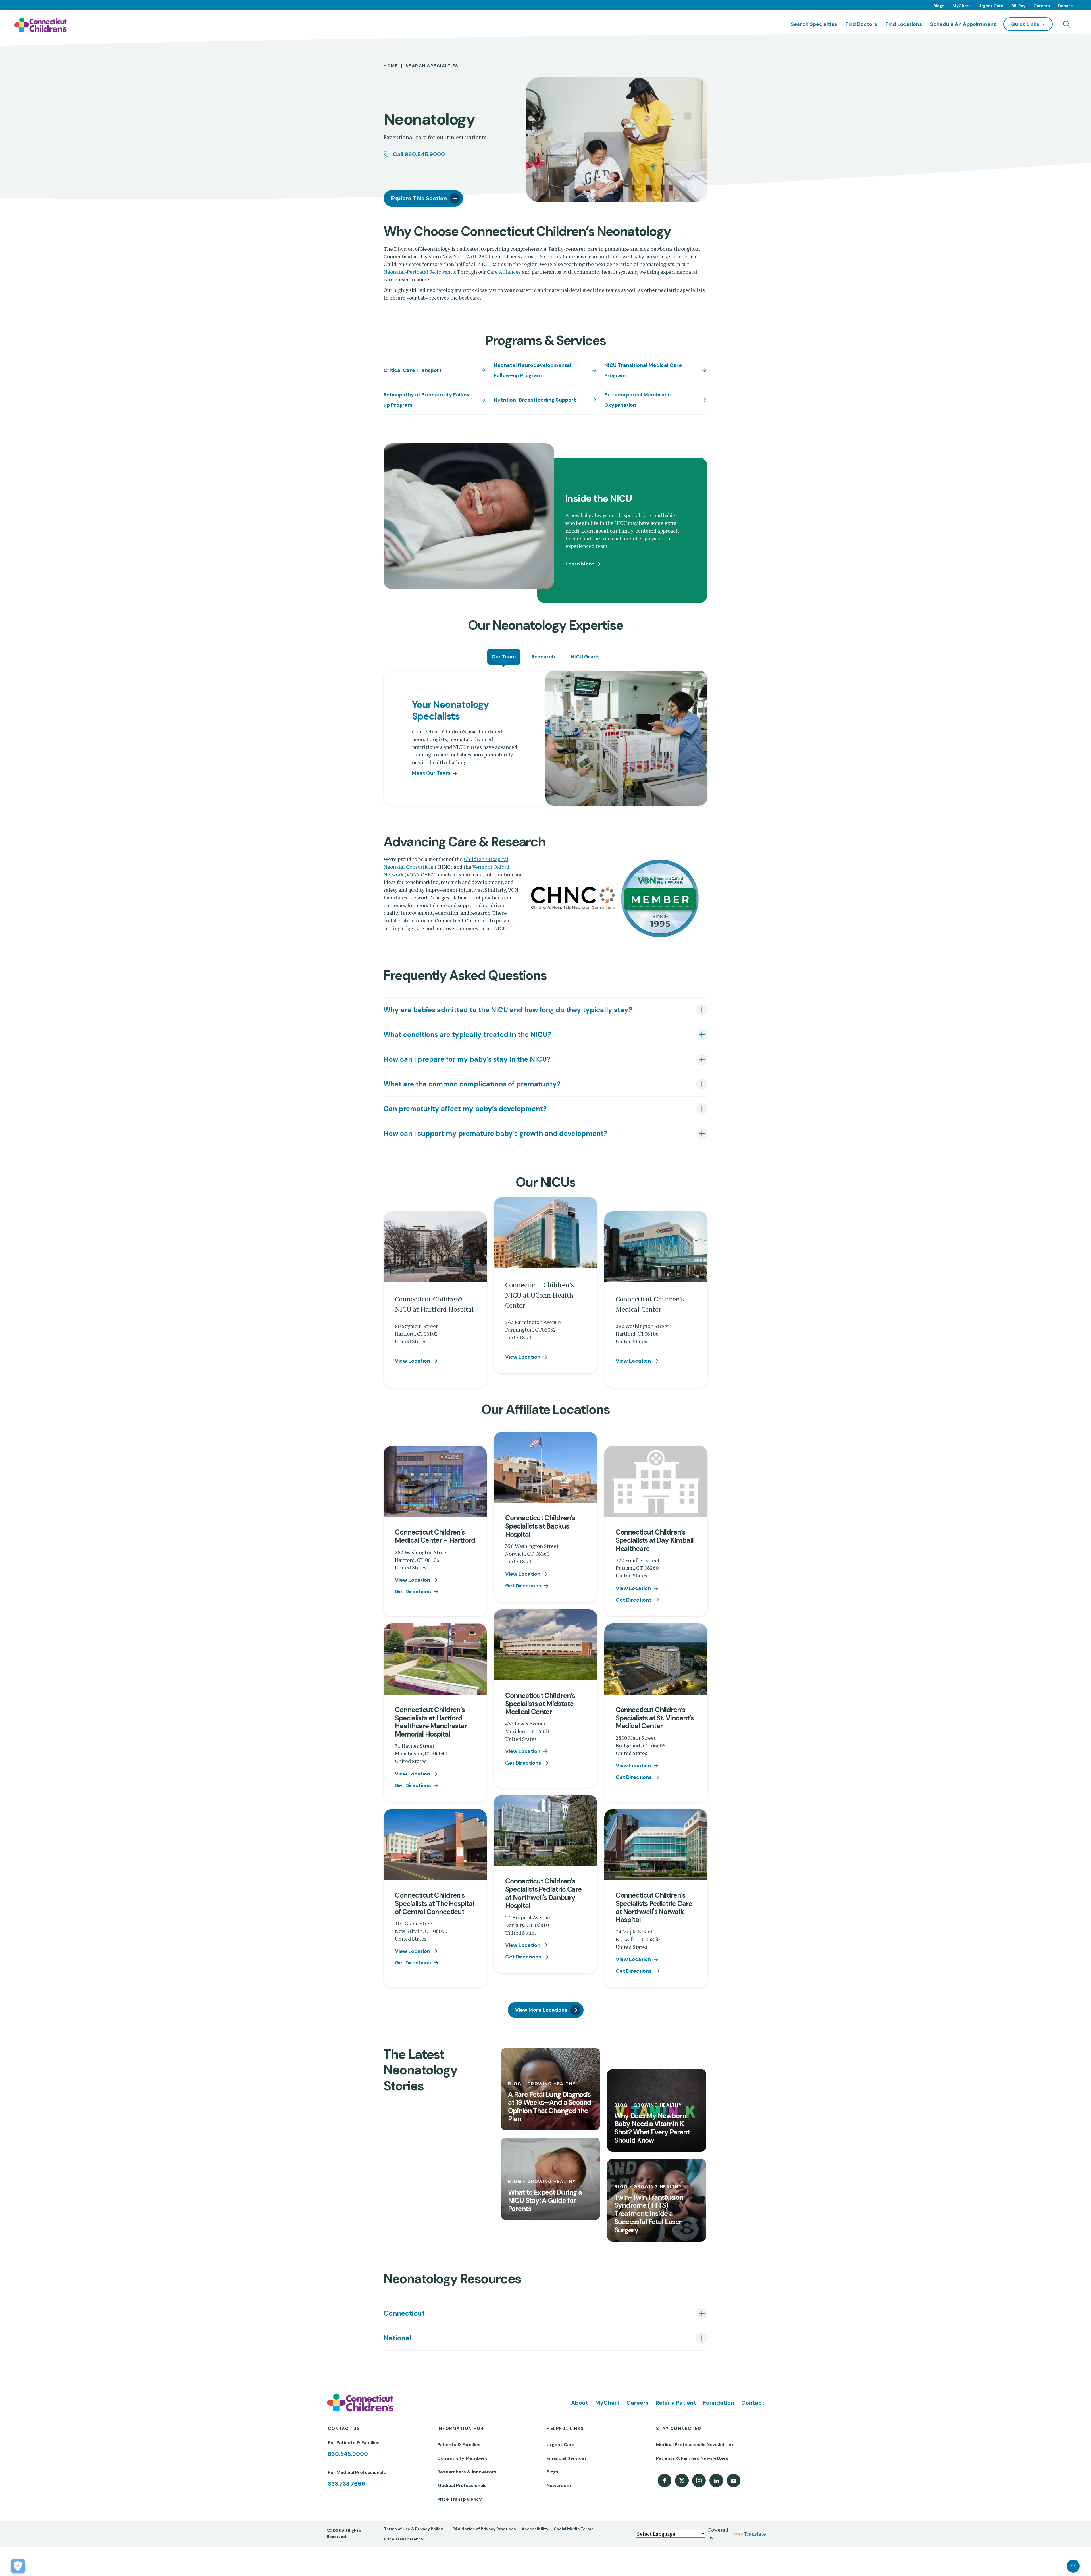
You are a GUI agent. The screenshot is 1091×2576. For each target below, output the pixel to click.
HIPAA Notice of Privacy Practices (482, 2529)
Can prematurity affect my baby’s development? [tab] (465, 1109)
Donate (1065, 6)
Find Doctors (861, 24)
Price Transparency (460, 2499)
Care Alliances (504, 272)
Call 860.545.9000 (419, 154)
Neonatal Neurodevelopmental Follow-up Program (533, 370)
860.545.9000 (348, 2454)
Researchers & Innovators (467, 2472)
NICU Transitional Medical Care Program (643, 370)
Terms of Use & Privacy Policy (413, 2529)
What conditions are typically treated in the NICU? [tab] (467, 1035)
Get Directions (413, 1592)
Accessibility (535, 2529)
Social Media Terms (574, 2529)
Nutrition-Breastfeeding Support (535, 400)
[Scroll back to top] (1073, 2566)
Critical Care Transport (413, 370)
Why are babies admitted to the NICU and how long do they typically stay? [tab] (508, 1010)
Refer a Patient (676, 2403)
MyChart (961, 6)
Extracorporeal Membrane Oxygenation (638, 400)
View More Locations (541, 2010)
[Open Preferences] (18, 2566)
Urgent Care (991, 6)
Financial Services (567, 2458)
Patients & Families (459, 2445)
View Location (413, 1361)
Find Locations (904, 24)
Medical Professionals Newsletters (695, 2445)
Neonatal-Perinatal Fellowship (419, 272)
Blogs (939, 6)
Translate (755, 2534)
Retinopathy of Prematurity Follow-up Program (428, 400)
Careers (1042, 6)
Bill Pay (1018, 6)
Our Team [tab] (504, 657)
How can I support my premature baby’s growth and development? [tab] (495, 1133)
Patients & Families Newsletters (692, 2458)
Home (391, 66)
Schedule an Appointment (963, 24)
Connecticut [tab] (404, 2313)
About (580, 2403)
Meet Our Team (431, 773)
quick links (1025, 24)
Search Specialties (814, 24)
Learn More (580, 564)
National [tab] (397, 2338)
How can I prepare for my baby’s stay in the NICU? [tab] (467, 1059)
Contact (753, 2403)
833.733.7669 (346, 2484)
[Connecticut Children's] (40, 25)
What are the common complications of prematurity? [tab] (472, 1084)
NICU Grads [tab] (585, 657)
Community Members (462, 2458)
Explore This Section (419, 198)
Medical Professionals (462, 2485)
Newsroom (559, 2485)
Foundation (719, 2403)
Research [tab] (543, 657)
